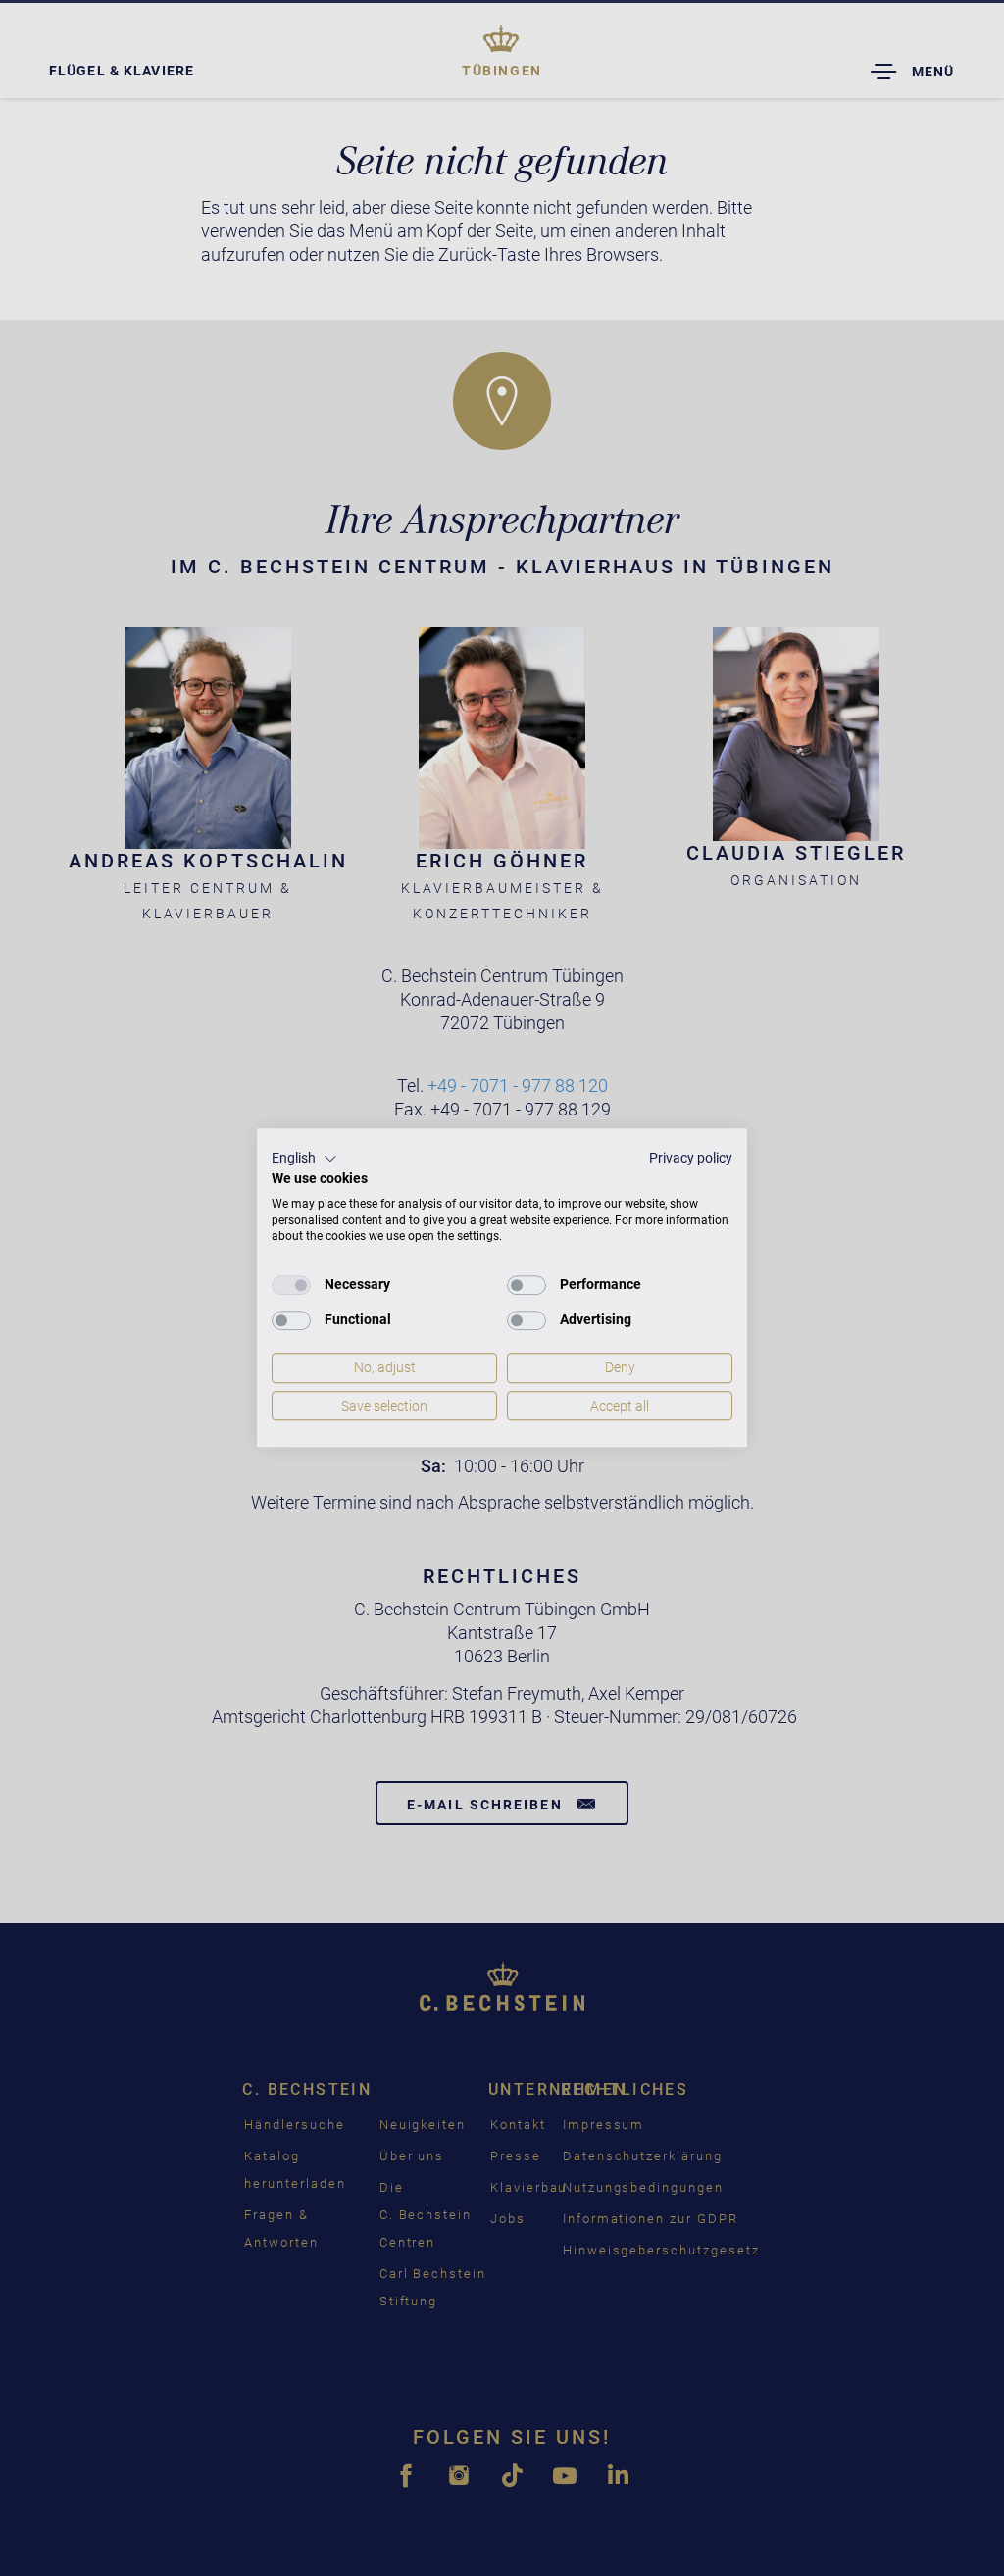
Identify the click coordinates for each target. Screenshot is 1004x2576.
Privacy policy (691, 1158)
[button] (304, 1159)
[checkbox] (291, 1285)
